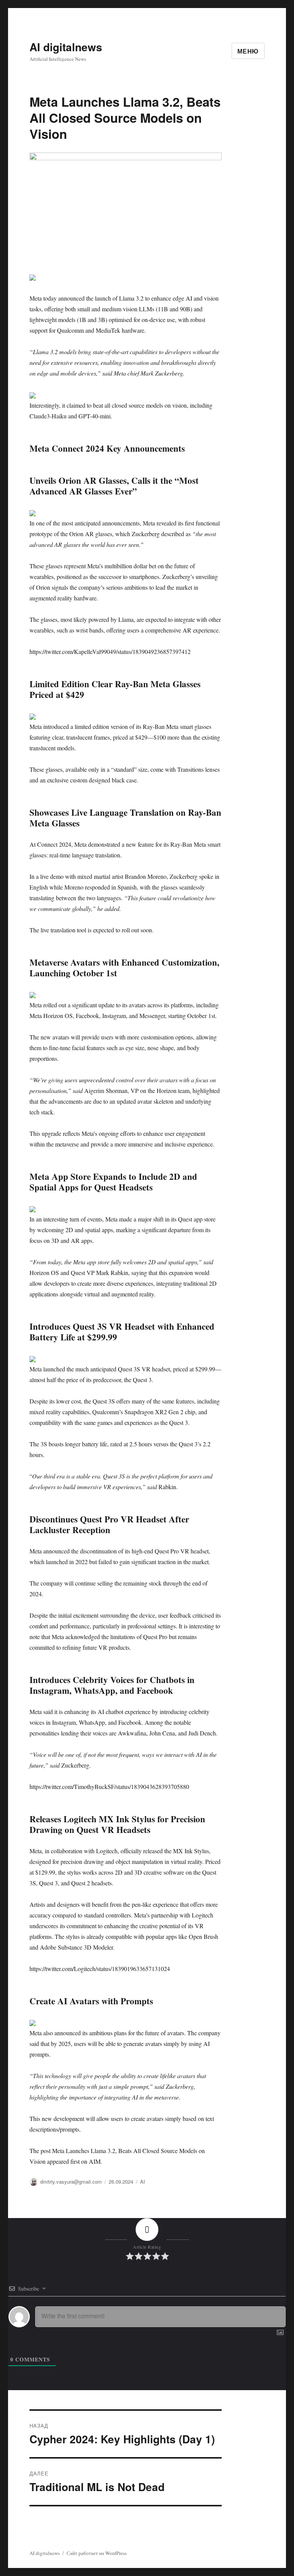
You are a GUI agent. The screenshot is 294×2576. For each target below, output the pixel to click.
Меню (248, 51)
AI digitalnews (66, 47)
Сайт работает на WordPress (97, 2553)
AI (143, 2182)
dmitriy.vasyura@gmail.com (71, 2182)
